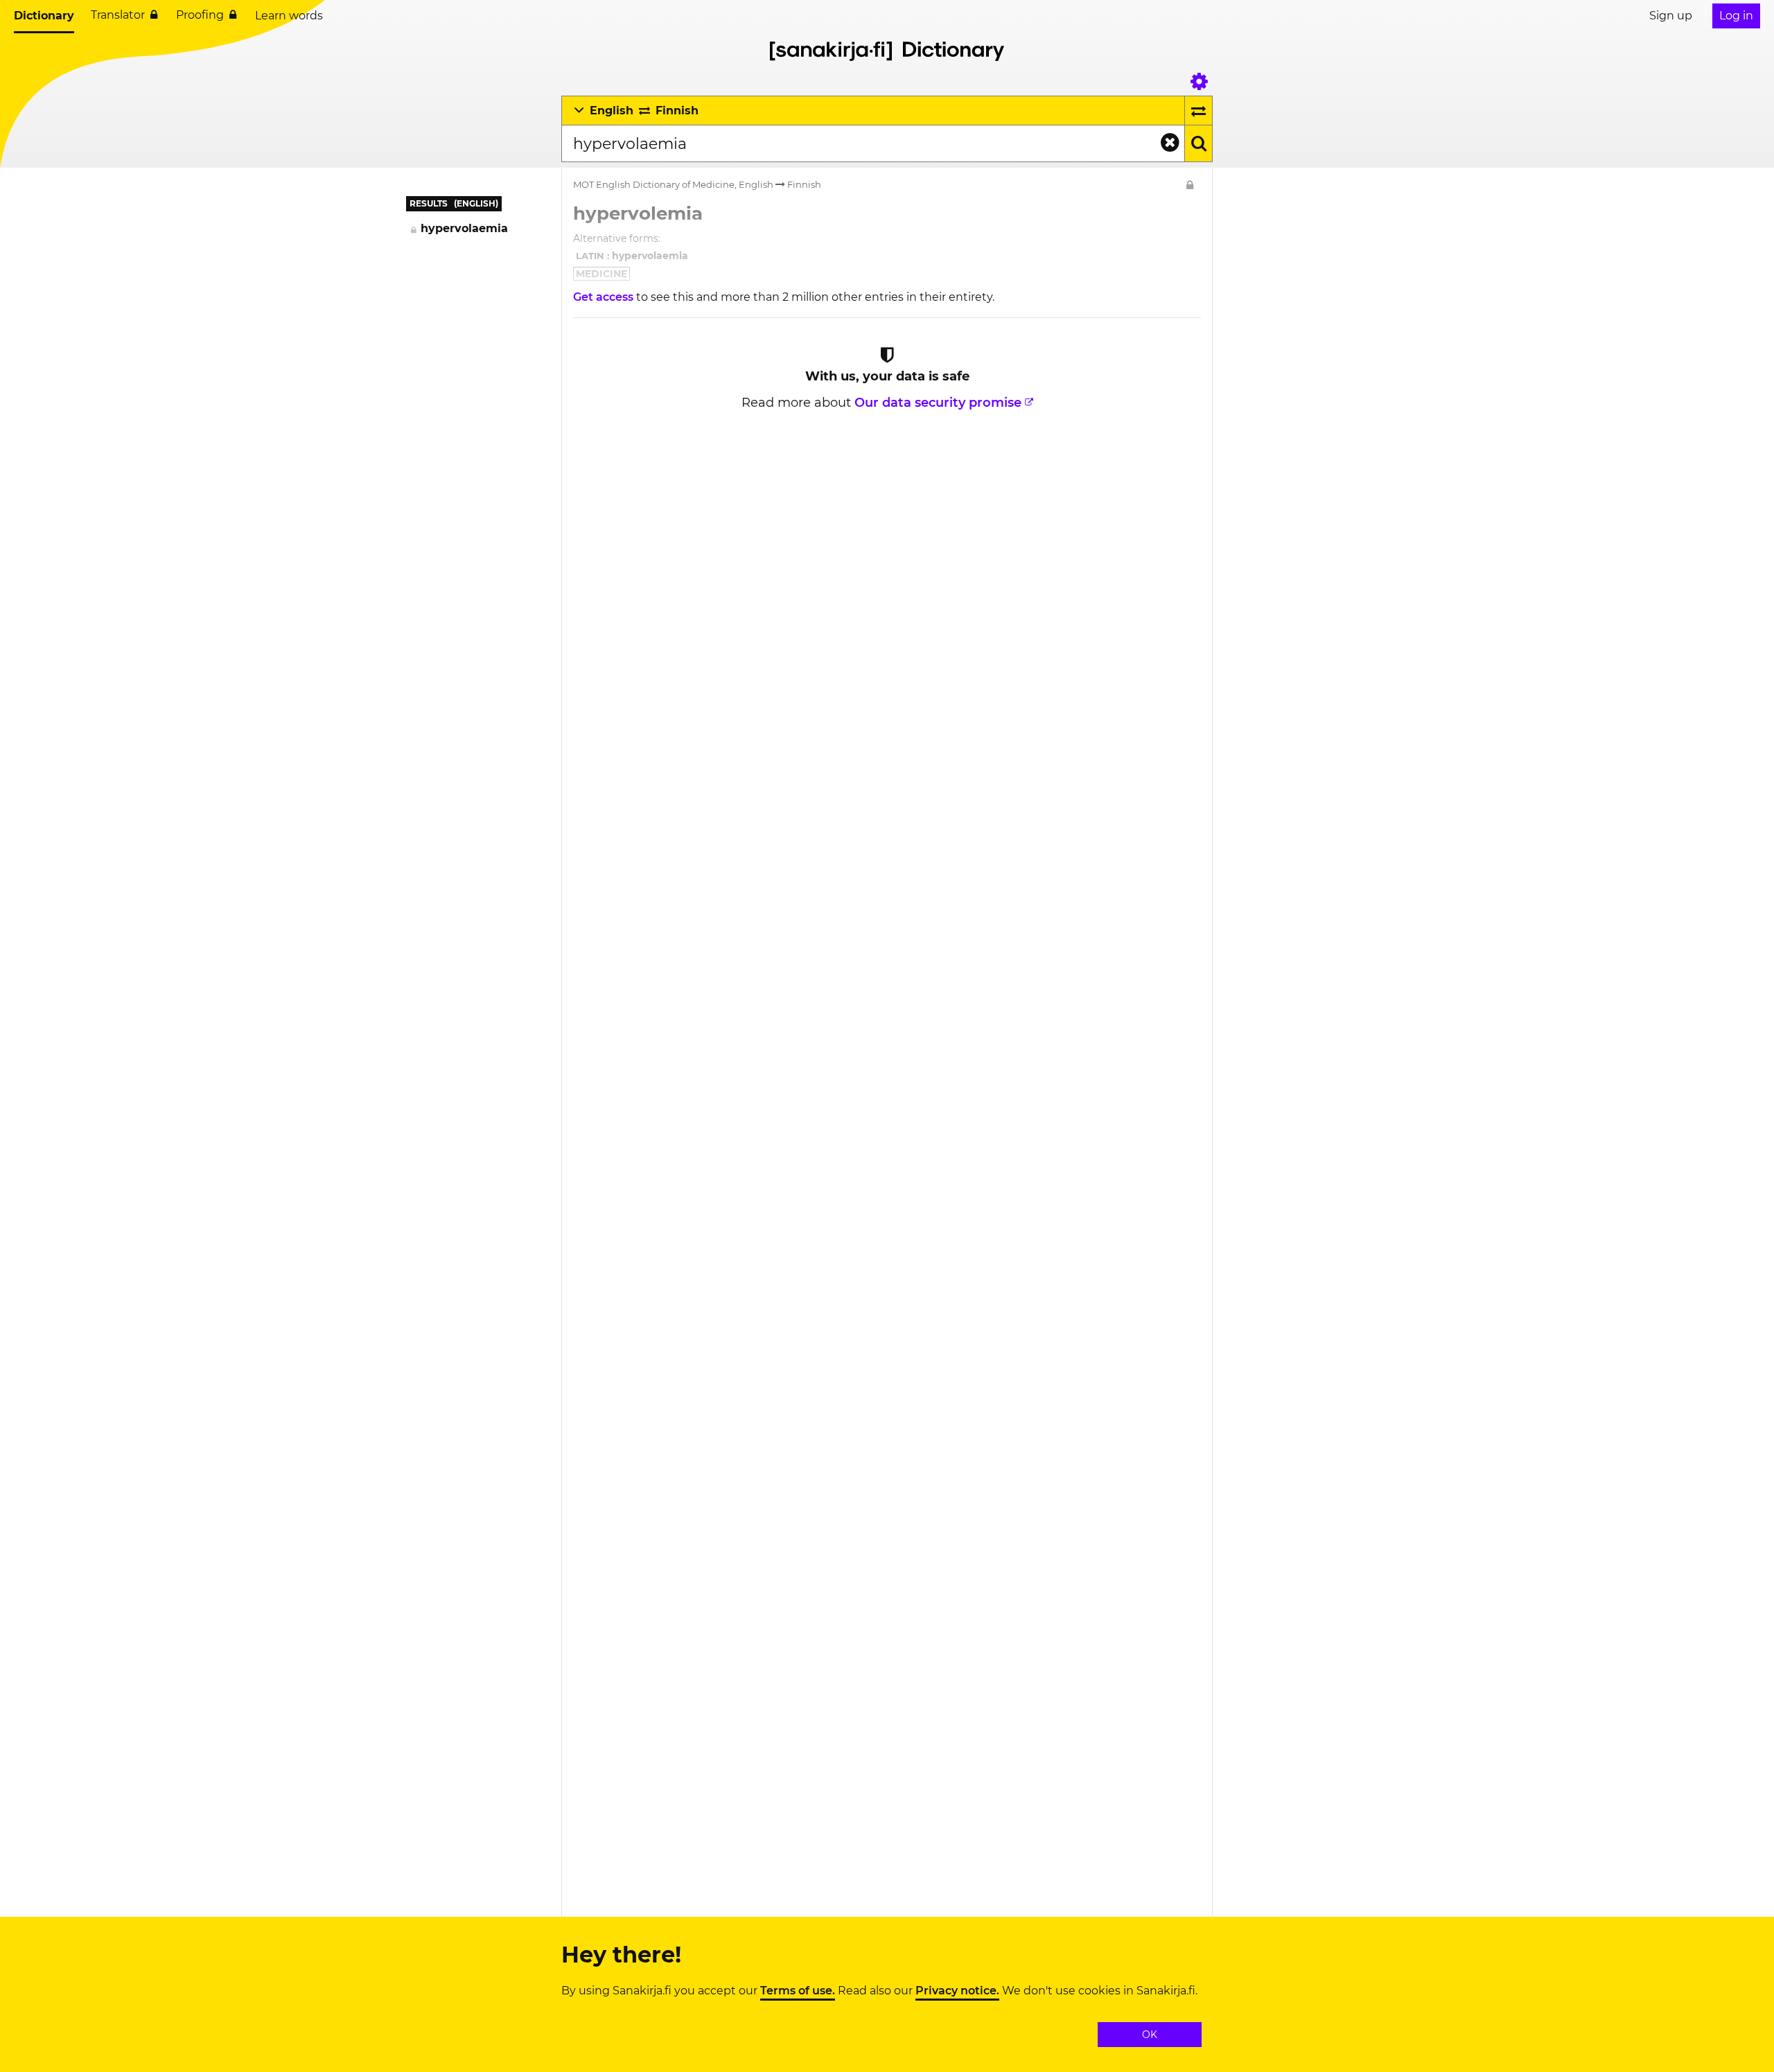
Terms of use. (798, 1991)
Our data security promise (938, 403)
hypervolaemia (464, 228)
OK (1150, 2035)
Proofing (200, 15)
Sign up (1671, 16)
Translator (118, 15)
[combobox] (873, 143)
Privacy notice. (957, 1991)
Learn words (289, 16)
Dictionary (44, 16)
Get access (605, 297)
